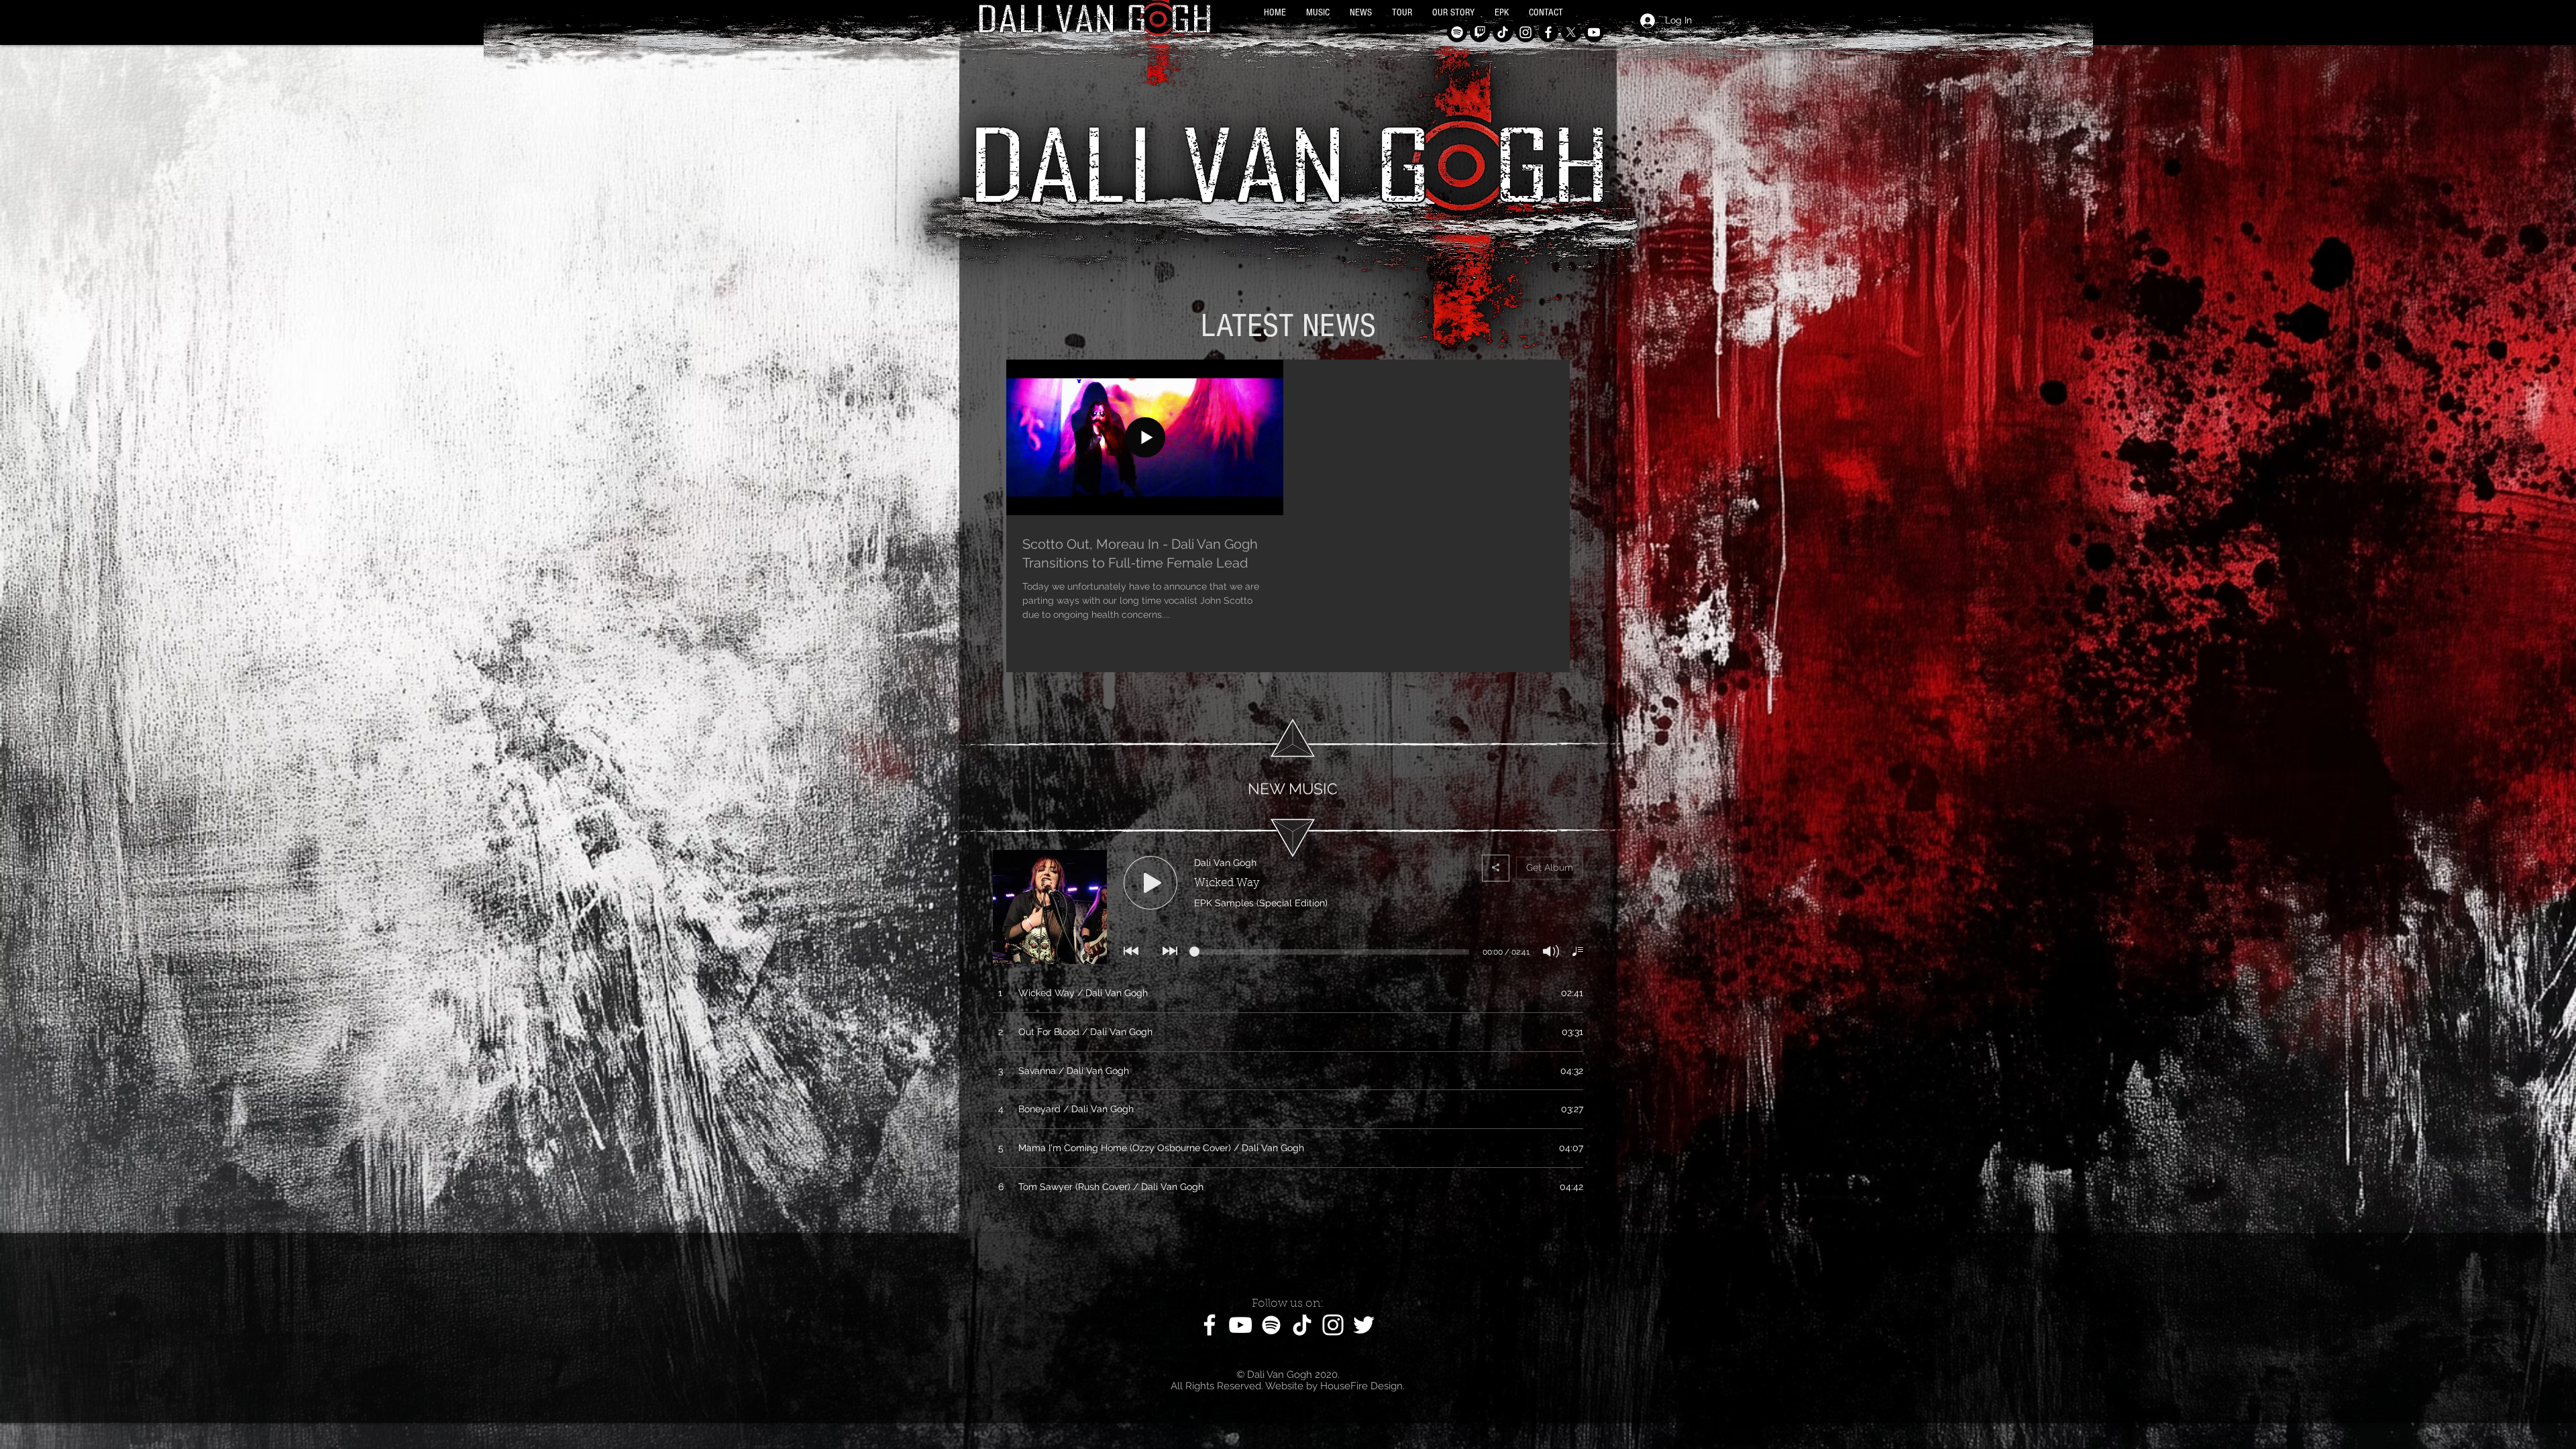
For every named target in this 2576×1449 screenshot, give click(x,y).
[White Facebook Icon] (1210, 1325)
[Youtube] (1594, 32)
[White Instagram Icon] (1333, 1325)
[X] (1571, 32)
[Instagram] (1525, 32)
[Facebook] (1548, 32)
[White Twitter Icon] (1364, 1325)
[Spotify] (1457, 32)
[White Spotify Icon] (1271, 1325)
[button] (1318, 13)
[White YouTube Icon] (1240, 1325)
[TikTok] (1503, 32)
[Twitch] (1480, 32)
